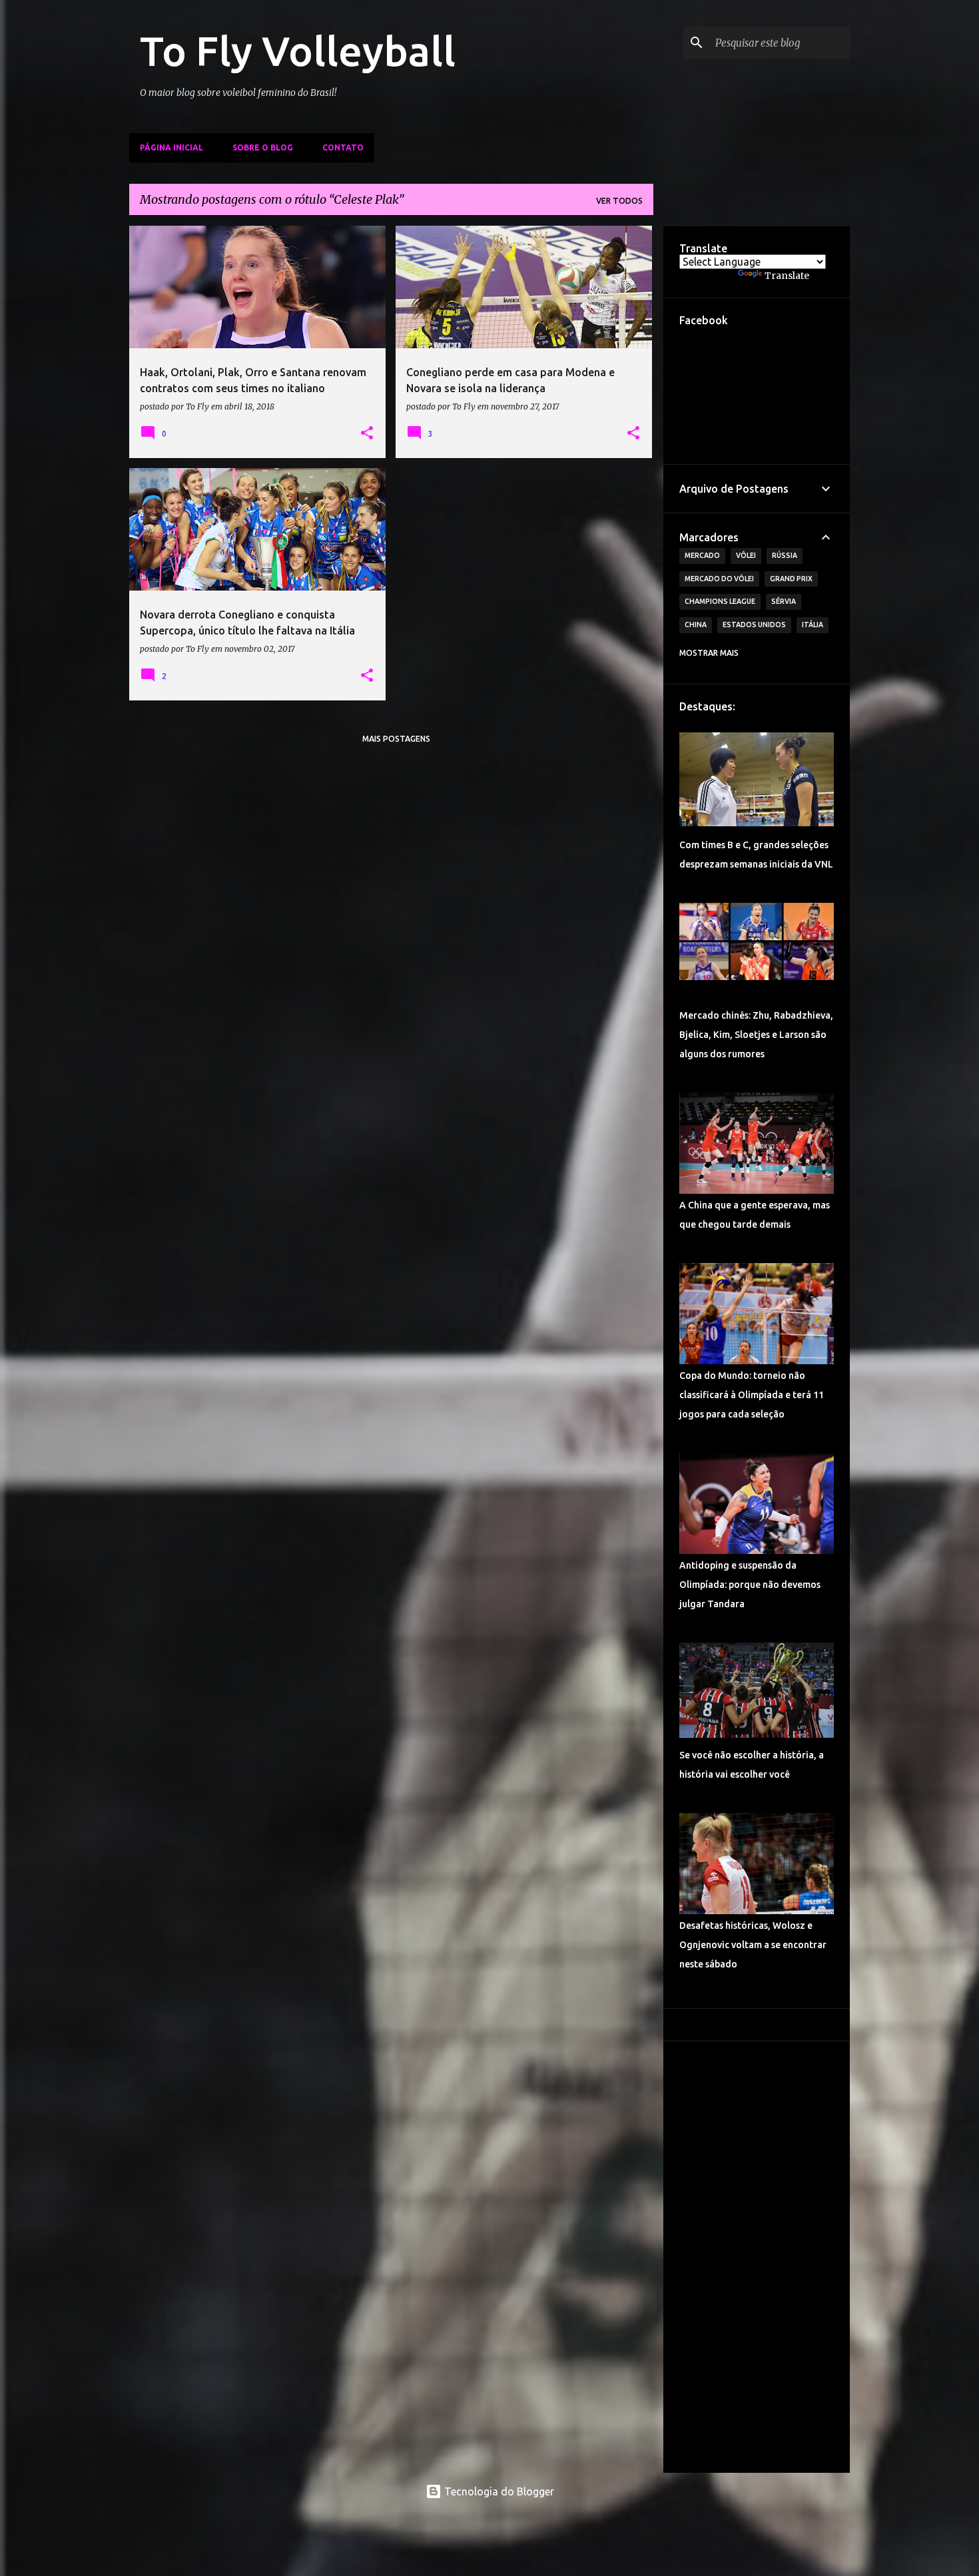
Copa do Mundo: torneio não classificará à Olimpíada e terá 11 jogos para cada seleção (752, 1395)
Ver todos (619, 201)
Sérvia (784, 601)
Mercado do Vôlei (719, 579)
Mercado (702, 555)
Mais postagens (396, 739)
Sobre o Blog (263, 147)
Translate (787, 276)
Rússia (785, 555)
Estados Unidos (754, 625)
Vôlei (746, 555)
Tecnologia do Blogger (498, 2491)
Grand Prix (791, 579)
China (696, 625)
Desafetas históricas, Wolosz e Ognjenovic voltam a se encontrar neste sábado (753, 1945)
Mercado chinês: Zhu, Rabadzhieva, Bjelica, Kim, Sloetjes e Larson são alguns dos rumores (756, 1035)
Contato (343, 147)
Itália (813, 625)
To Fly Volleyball (298, 51)
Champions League (720, 601)
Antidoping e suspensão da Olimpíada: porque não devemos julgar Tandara (750, 1585)
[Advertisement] (757, 2257)
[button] (367, 433)
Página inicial (171, 147)
